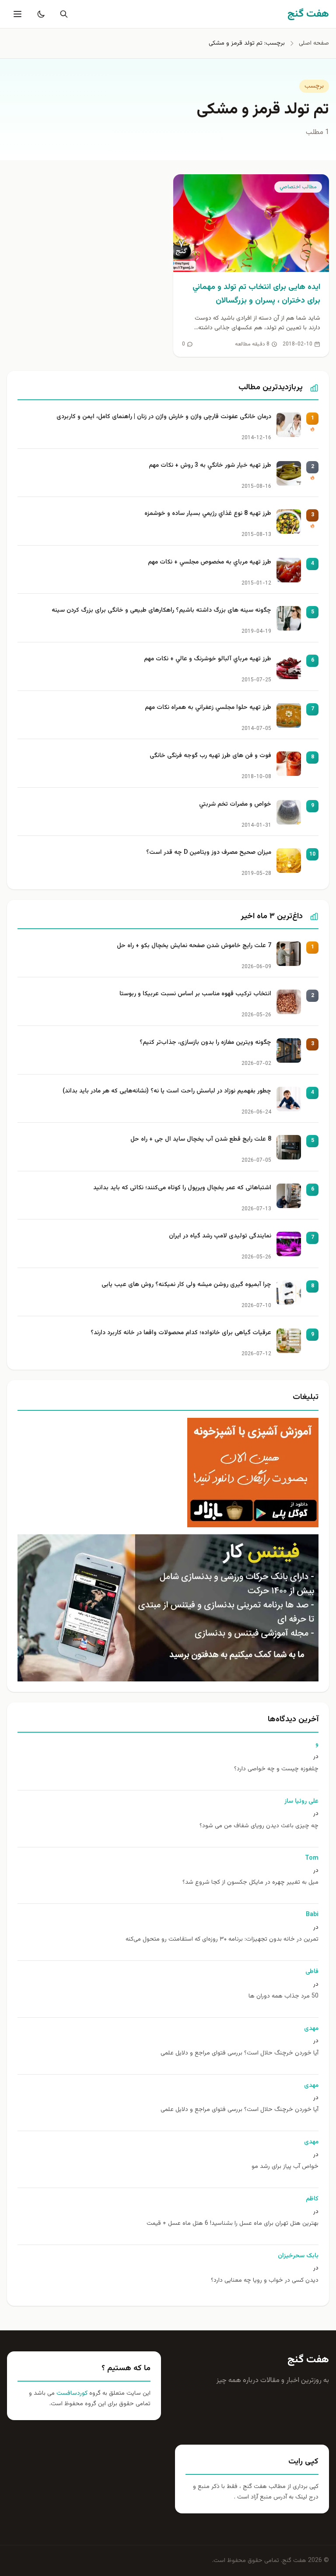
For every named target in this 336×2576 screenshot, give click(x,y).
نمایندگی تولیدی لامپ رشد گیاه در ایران (220, 1236)
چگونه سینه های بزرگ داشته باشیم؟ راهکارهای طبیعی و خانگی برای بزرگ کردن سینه (161, 611)
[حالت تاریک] (39, 14)
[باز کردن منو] (17, 14)
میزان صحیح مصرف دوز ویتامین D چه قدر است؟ (209, 853)
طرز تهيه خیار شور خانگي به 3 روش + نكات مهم (210, 466)
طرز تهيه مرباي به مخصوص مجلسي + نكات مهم (210, 562)
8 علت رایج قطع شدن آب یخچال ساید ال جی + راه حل (201, 1140)
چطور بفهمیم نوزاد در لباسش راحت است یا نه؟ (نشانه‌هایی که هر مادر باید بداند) (167, 1091)
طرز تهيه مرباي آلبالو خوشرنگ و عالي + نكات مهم (208, 659)
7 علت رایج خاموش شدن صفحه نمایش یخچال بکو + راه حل (194, 946)
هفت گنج (308, 2360)
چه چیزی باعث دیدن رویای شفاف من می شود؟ (259, 1826)
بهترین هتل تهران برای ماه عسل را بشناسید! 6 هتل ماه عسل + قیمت (233, 2224)
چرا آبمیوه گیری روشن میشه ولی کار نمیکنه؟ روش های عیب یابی (186, 1285)
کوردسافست (71, 2393)
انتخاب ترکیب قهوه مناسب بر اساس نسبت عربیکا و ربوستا (195, 994)
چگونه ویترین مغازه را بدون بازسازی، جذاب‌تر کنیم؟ (205, 1043)
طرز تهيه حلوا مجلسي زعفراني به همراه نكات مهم (208, 708)
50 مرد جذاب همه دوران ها (283, 1996)
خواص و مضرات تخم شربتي (235, 805)
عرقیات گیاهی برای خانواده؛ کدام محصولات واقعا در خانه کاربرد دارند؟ (181, 1333)
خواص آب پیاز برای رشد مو (285, 2167)
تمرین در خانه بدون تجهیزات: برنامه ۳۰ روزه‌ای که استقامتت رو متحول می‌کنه (222, 1940)
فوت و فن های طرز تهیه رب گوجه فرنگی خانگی (210, 756)
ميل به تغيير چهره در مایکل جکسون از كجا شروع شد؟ (250, 1883)
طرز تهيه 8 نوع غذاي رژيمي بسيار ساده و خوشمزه (208, 514)
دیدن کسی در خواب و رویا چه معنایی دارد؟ (265, 2281)
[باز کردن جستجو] (62, 14)
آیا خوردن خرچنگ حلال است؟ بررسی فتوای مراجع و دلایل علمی (240, 2053)
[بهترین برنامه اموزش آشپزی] (168, 1473)
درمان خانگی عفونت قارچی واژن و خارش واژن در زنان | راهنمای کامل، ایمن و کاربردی (164, 417)
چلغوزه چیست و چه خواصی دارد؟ (276, 1769)
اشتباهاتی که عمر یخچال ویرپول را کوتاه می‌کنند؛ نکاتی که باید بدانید (182, 1188)
